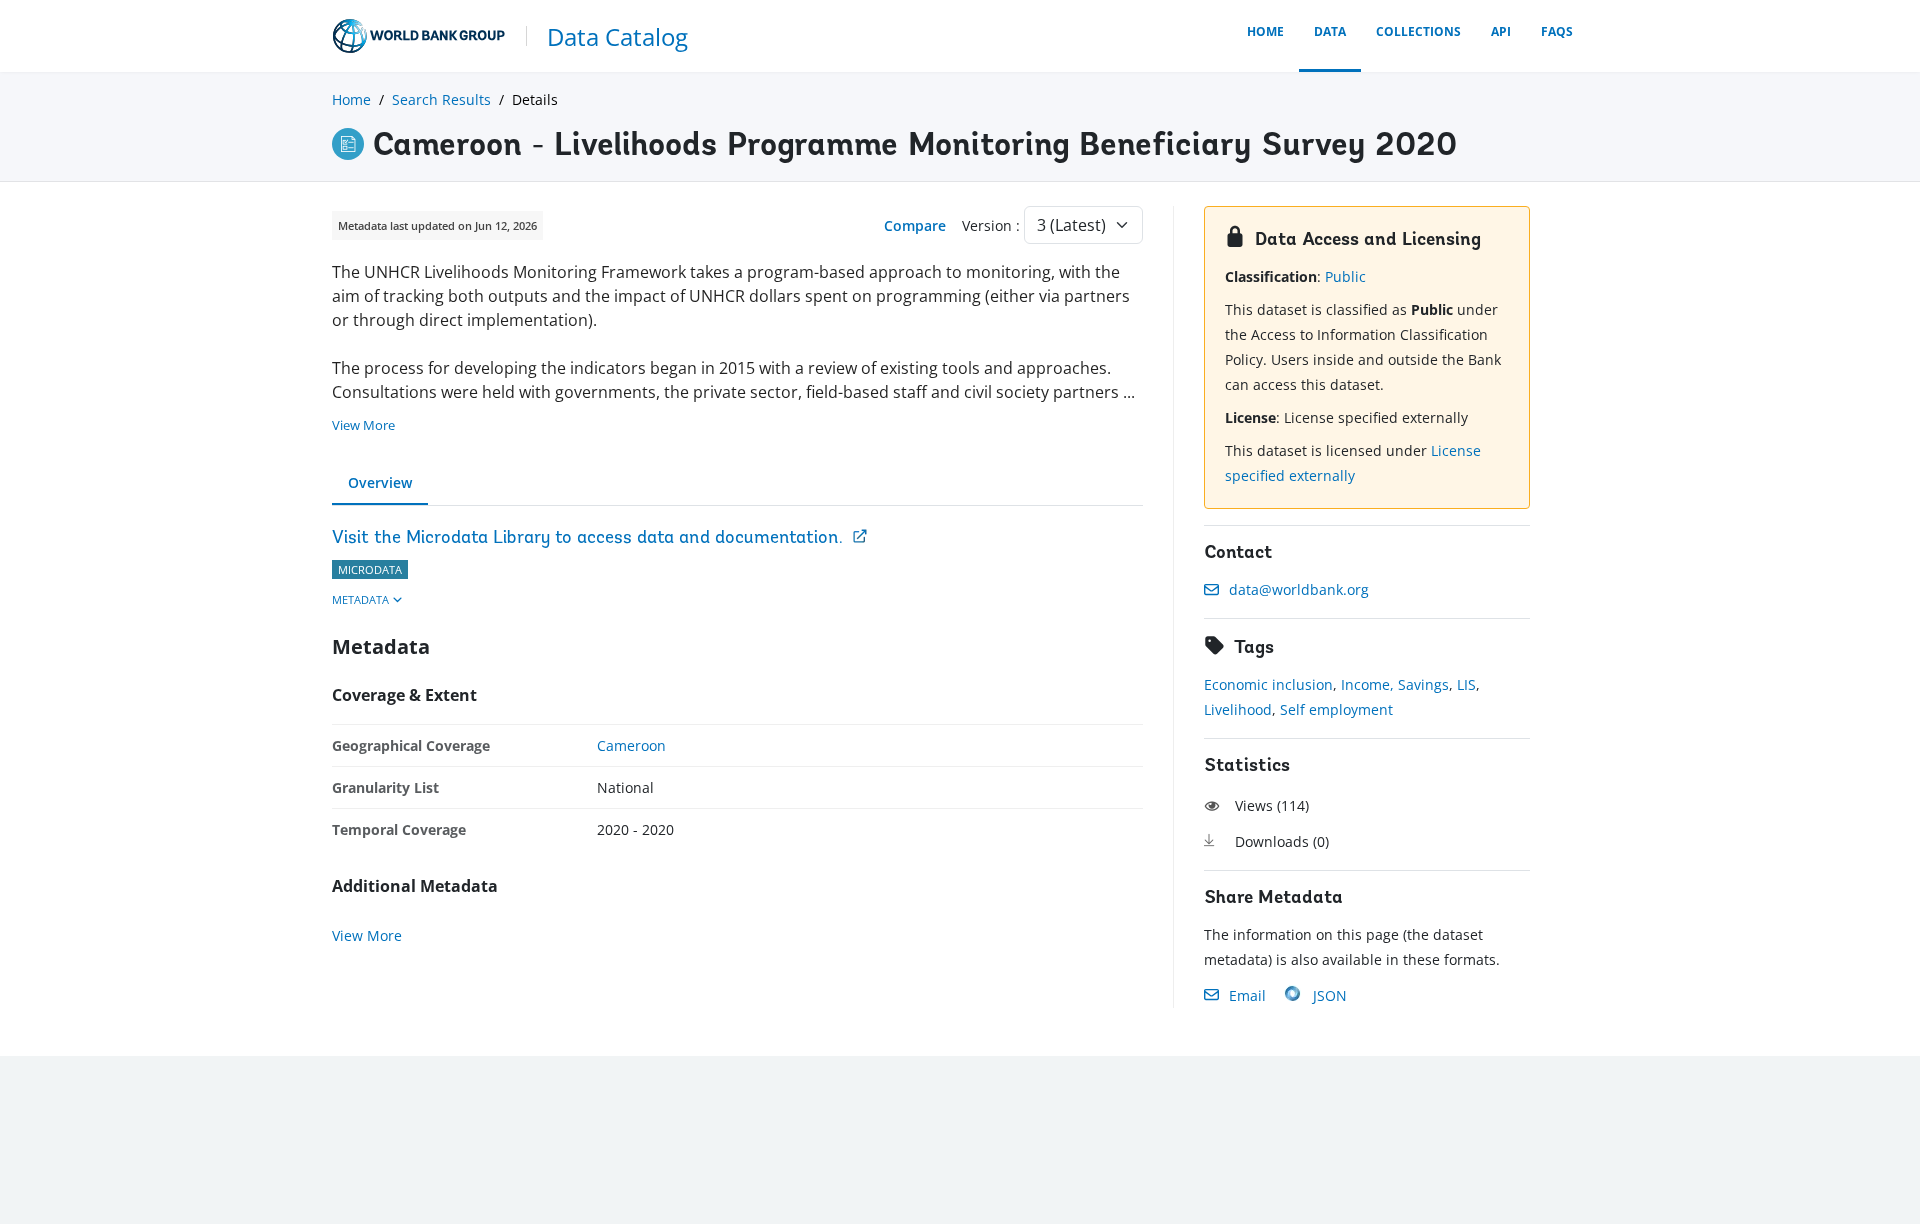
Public (1345, 276)
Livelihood (1238, 709)
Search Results (441, 99)
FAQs (1557, 31)
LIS (1466, 684)
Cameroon (631, 745)
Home (1265, 31)
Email (1247, 995)
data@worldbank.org (1299, 589)
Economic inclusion (1268, 684)
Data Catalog (617, 36)
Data (1330, 31)
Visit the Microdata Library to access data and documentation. (587, 539)
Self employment (1336, 709)
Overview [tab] (380, 482)
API (1501, 31)
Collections (1418, 31)
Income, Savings (1395, 684)
